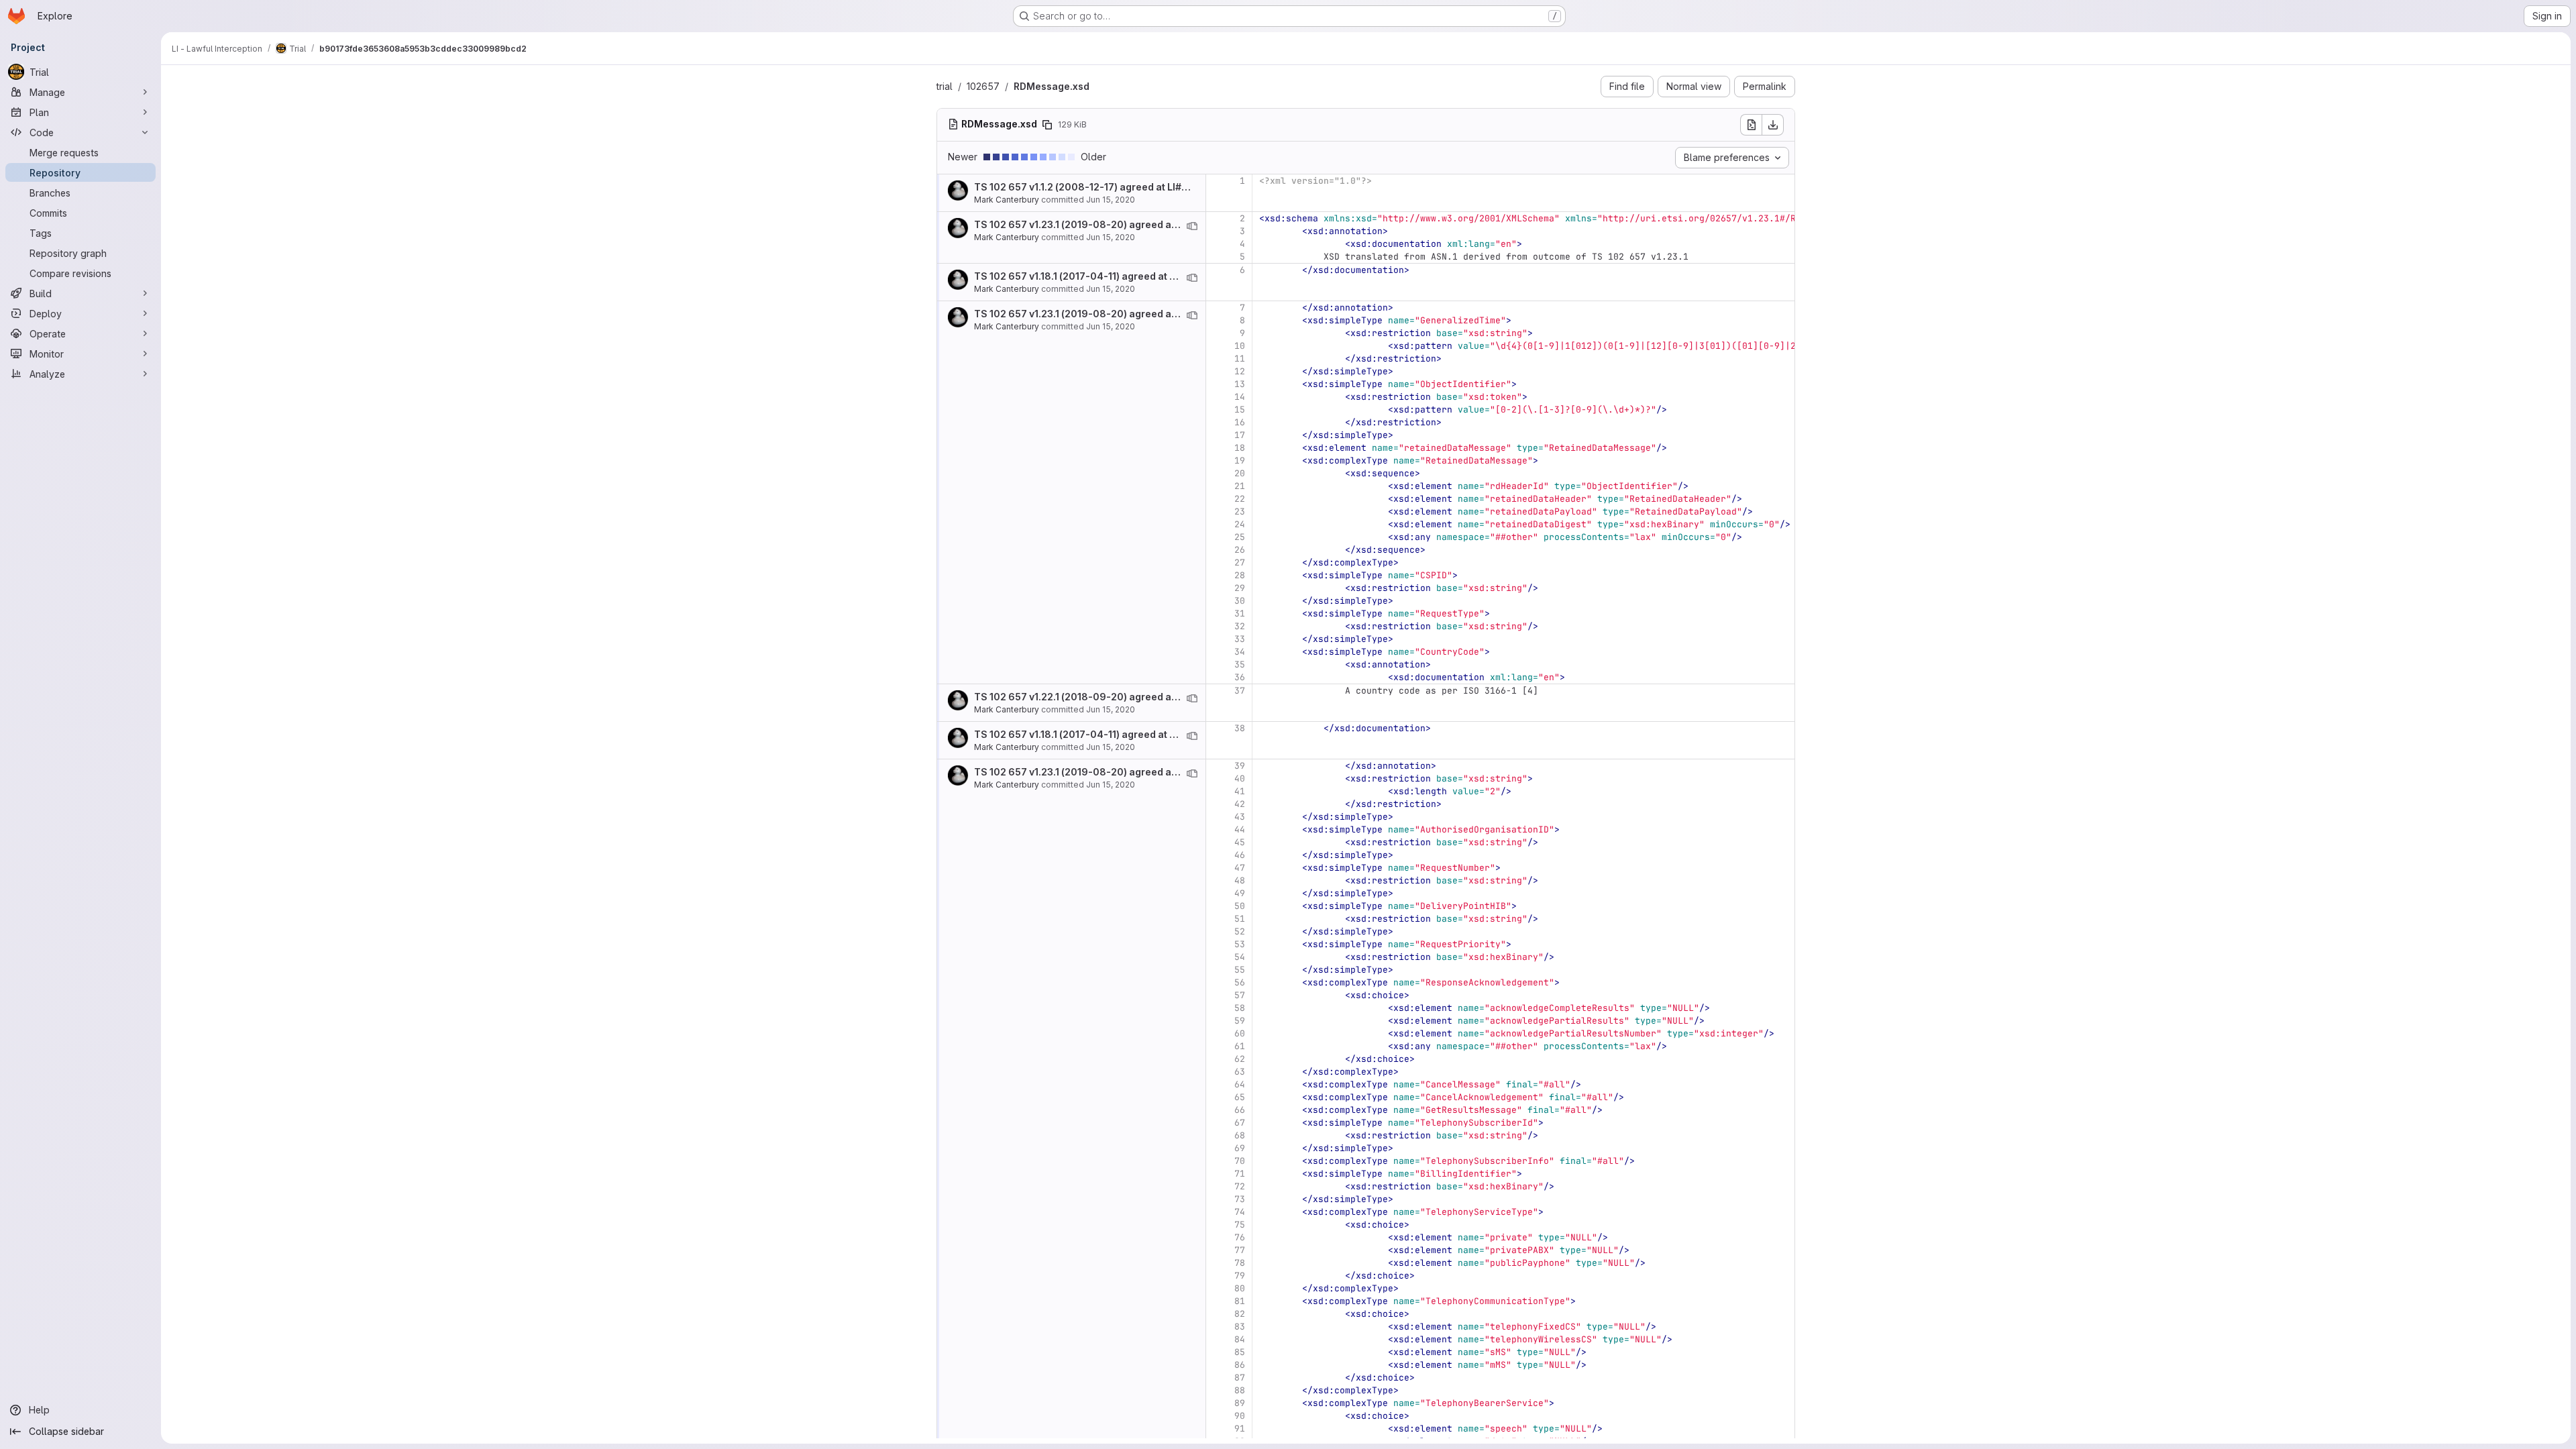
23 (1240, 512)
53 (1240, 944)
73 (1240, 1199)
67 (1240, 1123)
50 (1240, 906)
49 (1240, 893)
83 (1240, 1327)
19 (1240, 461)
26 (1240, 550)
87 (1240, 1378)
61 (1240, 1046)
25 (1240, 537)
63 (1240, 1072)
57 (1240, 995)
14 (1240, 397)
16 (1240, 422)
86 (1240, 1365)
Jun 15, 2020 (1111, 200)
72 (1240, 1186)
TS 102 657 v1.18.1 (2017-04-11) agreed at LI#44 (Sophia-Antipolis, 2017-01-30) (1160, 276)
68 (1240, 1135)
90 (1240, 1416)
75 (1240, 1225)
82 (1240, 1314)
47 (1240, 868)
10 (1240, 346)
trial (945, 86)
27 (1240, 562)
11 (1240, 359)
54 (1240, 957)
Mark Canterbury (1007, 200)
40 (1240, 779)
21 (1240, 486)
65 (1240, 1097)
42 (1240, 804)
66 (1240, 1110)
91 (1240, 1429)
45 (1240, 842)
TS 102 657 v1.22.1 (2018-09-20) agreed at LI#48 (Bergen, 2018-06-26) (1143, 697)
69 (1240, 1148)
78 (1240, 1263)
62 (1240, 1059)
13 (1240, 384)
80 (1240, 1288)
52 (1240, 931)
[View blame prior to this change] (1192, 226)
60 (1240, 1033)
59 (1240, 1021)
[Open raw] (1751, 125)
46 (1240, 855)
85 (1240, 1352)
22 (1240, 499)
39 (1240, 766)
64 (1240, 1084)
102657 (983, 86)
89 (1240, 1403)
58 (1240, 1008)
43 (1240, 817)
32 (1240, 626)
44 (1240, 829)
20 (1240, 473)
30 (1240, 601)
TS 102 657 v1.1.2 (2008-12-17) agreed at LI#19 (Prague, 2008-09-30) (1138, 187)
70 (1240, 1161)
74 (1240, 1212)
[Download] (1773, 125)
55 (1240, 970)
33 (1240, 639)
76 (1240, 1237)
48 (1240, 880)
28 (1240, 575)
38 (1240, 728)
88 (1240, 1390)
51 (1240, 919)
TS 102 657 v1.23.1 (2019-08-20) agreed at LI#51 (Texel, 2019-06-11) (1135, 224)
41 (1240, 791)
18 (1240, 448)
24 (1240, 524)
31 (1240, 613)
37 (1240, 691)
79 (1240, 1276)
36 (1240, 677)
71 (1240, 1174)
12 (1240, 371)
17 (1240, 435)
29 (1240, 588)
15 (1240, 410)
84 (1240, 1339)
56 (1240, 982)
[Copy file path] (1047, 125)
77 (1240, 1250)
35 (1240, 664)
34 (1240, 652)
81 (1240, 1301)
